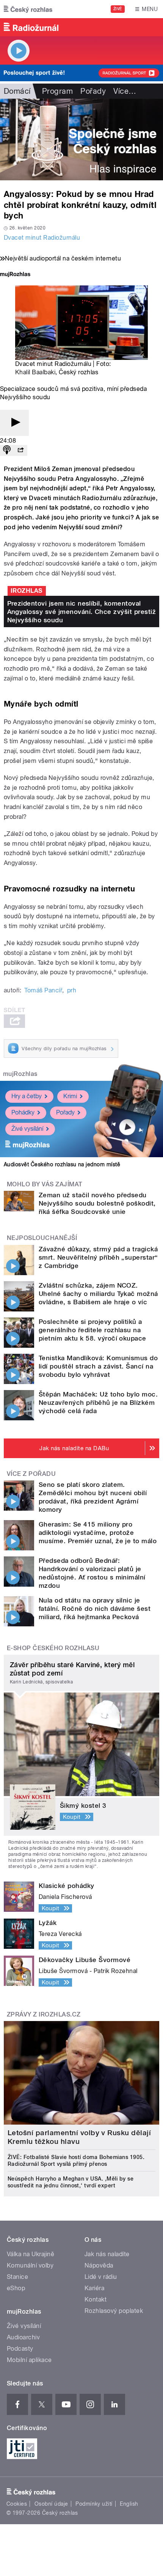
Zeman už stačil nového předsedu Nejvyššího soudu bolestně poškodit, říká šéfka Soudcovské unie (97, 1203)
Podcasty (20, 2349)
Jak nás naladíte (107, 2254)
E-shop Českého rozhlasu (53, 1648)
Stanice (17, 2277)
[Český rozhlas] (28, 9)
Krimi (70, 1096)
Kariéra (94, 2288)
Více (125, 91)
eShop (16, 2288)
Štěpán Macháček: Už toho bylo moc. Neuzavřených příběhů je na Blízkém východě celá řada (98, 1403)
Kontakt (96, 2299)
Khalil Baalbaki (35, 372)
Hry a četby (27, 1096)
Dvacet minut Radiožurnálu (42, 238)
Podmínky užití (94, 2504)
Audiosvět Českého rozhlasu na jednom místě (62, 1164)
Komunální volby (30, 2265)
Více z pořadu (31, 1474)
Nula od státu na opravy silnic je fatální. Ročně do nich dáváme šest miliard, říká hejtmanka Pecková (95, 1609)
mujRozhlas (20, 1074)
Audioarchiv (23, 2337)
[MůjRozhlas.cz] (15, 275)
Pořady (93, 91)
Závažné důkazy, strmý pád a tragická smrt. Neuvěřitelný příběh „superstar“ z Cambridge (98, 1257)
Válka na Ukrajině (31, 2254)
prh (72, 990)
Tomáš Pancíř (43, 990)
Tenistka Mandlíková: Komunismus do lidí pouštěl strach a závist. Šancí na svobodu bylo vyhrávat (98, 1366)
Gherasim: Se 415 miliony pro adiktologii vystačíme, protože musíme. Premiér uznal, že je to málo (98, 1533)
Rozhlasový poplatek (114, 2311)
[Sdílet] (20, 450)
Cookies (17, 2504)
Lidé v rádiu (101, 2277)
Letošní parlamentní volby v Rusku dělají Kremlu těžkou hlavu (79, 2137)
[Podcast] (7, 450)
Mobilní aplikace (29, 2360)
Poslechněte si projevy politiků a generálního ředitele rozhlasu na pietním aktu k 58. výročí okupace (92, 1330)
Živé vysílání (27, 1129)
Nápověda (99, 2265)
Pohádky (23, 1112)
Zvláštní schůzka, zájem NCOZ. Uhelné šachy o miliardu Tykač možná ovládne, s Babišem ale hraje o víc (98, 1294)
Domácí (17, 91)
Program (57, 91)
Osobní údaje (51, 2504)
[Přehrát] (14, 423)
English (129, 2504)
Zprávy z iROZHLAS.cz (44, 2014)
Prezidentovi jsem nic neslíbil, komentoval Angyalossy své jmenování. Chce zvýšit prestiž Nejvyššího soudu (82, 612)
